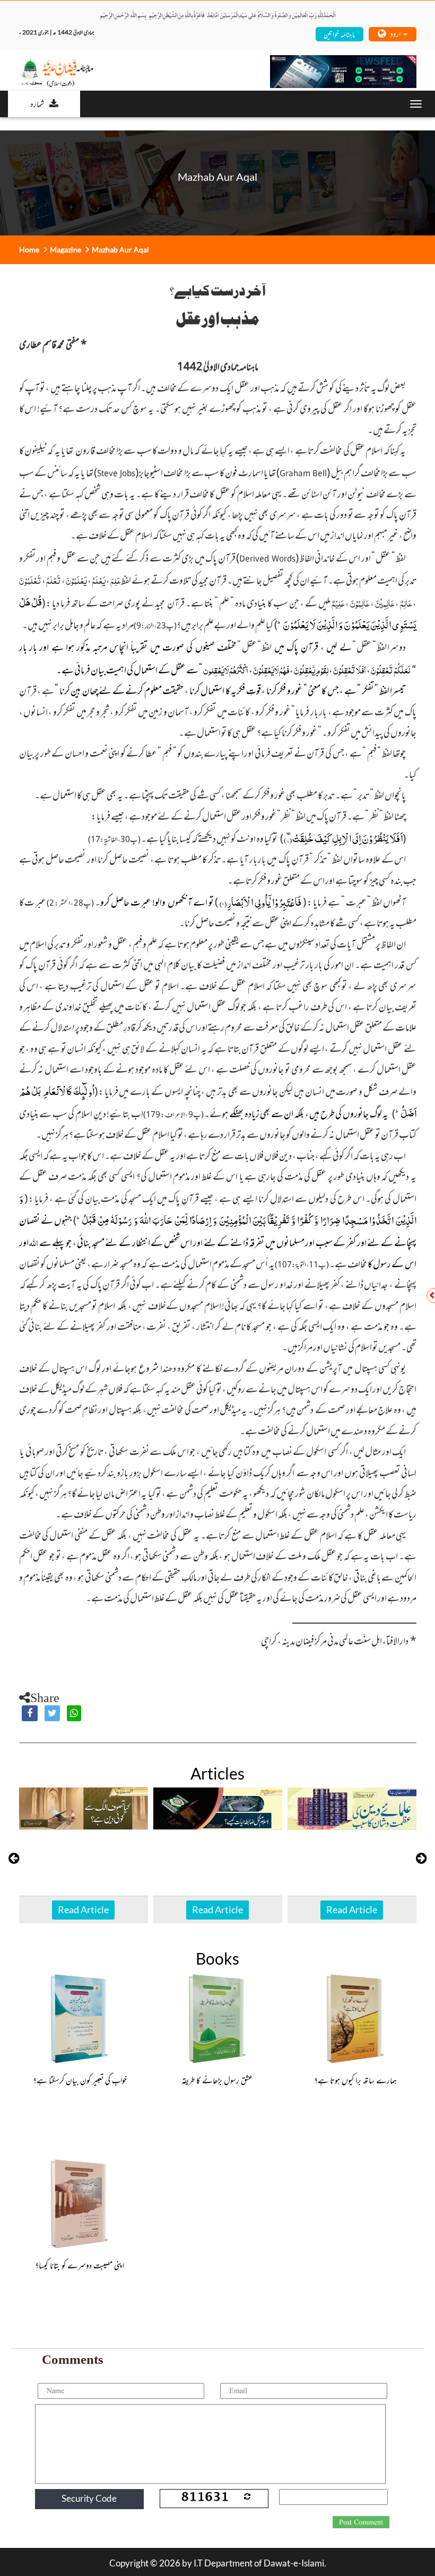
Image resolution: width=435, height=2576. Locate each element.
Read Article (83, 1909)
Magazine (66, 249)
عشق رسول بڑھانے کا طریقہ (217, 2080)
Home (29, 249)
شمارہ (37, 103)
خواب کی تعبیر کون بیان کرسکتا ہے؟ (80, 2080)
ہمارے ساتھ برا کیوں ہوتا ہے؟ (355, 2080)
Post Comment (361, 2522)
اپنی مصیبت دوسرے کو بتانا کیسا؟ (80, 2265)
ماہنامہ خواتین (339, 34)
